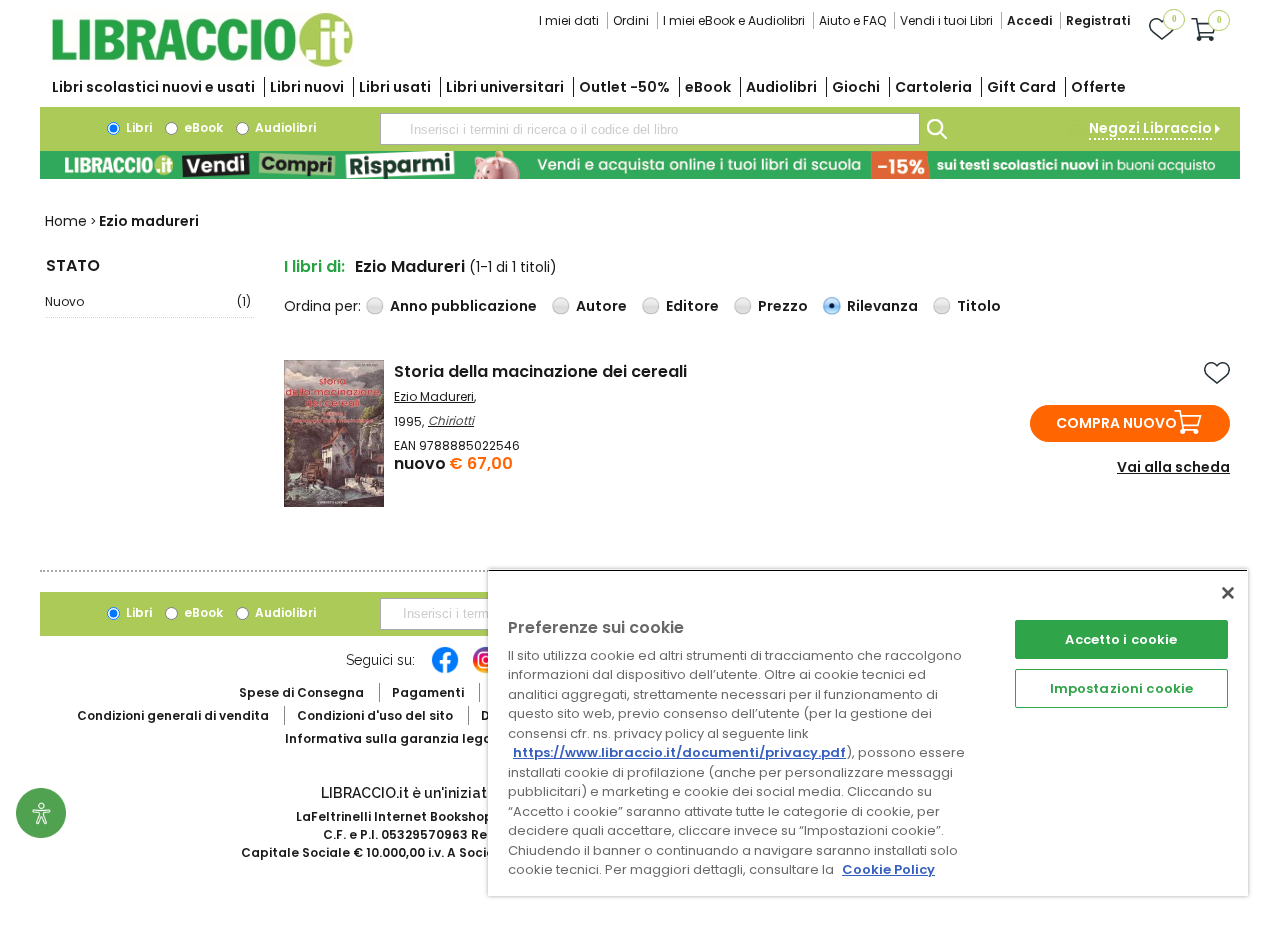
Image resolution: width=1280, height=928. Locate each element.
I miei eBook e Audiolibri (734, 20)
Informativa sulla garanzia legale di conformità (440, 738)
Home (66, 221)
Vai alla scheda (1173, 467)
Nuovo (148, 301)
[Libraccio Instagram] (486, 670)
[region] (868, 732)
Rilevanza (882, 306)
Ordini (631, 20)
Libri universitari (505, 87)
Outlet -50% (624, 87)
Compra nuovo (1116, 423)
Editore (692, 306)
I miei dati (569, 20)
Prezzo (783, 306)
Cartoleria (933, 87)
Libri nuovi (307, 87)
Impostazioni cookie (1121, 688)
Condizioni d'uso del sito (375, 715)
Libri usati (395, 87)
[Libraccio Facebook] (445, 670)
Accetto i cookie (1121, 639)
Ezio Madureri (434, 396)
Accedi (1029, 20)
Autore (601, 306)
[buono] (640, 165)
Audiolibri (781, 87)
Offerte (1098, 87)
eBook (708, 87)
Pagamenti (428, 692)
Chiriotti (451, 420)
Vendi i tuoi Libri (946, 20)
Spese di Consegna (301, 692)
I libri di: (314, 266)
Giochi (856, 87)
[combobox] (650, 129)
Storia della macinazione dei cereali (540, 371)
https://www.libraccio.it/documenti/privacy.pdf (679, 752)
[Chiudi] (1228, 593)
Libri (137, 127)
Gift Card (1021, 87)
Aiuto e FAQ (852, 20)
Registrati (1098, 20)
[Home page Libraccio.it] (202, 62)
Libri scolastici (153, 87)
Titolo (979, 306)
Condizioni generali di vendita (173, 715)
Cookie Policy (888, 869)
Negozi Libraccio (1150, 128)
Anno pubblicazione (463, 306)
